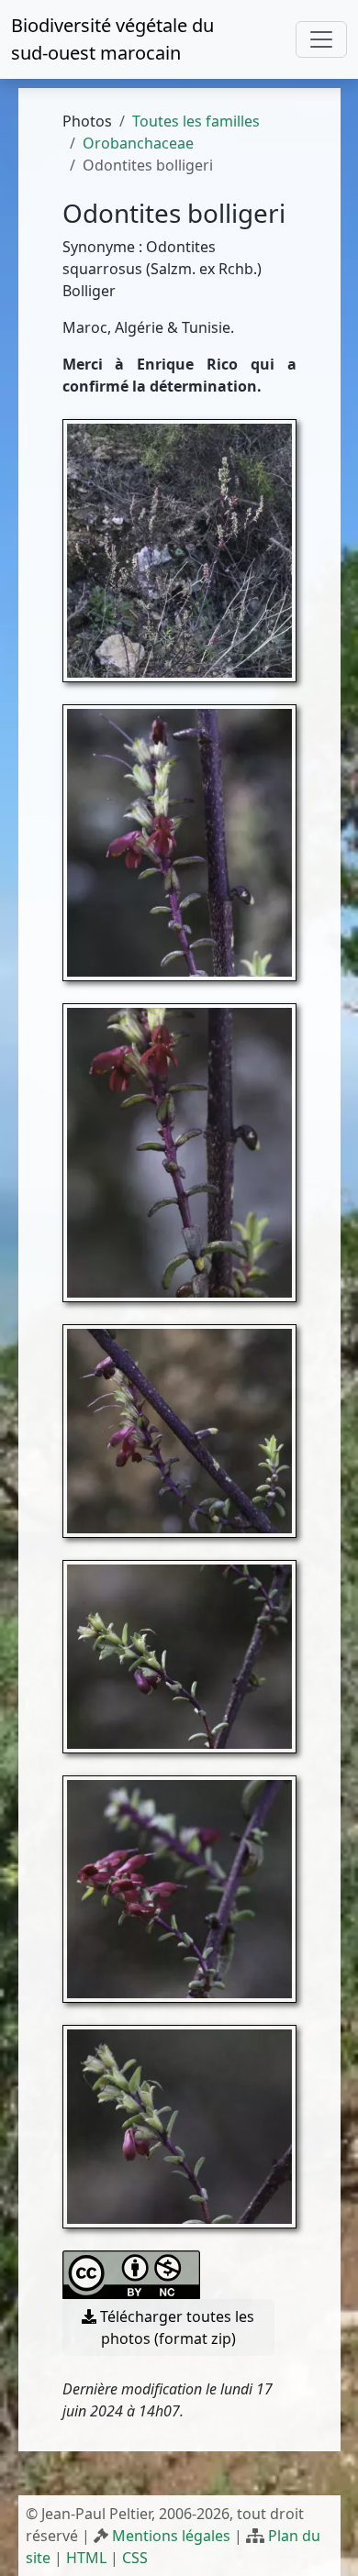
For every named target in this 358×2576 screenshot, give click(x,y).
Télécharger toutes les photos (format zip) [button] (175, 2327)
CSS (135, 2558)
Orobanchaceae (138, 143)
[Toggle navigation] (321, 39)
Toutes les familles (196, 121)
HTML (86, 2558)
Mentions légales (171, 2536)
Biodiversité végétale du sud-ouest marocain (112, 39)
